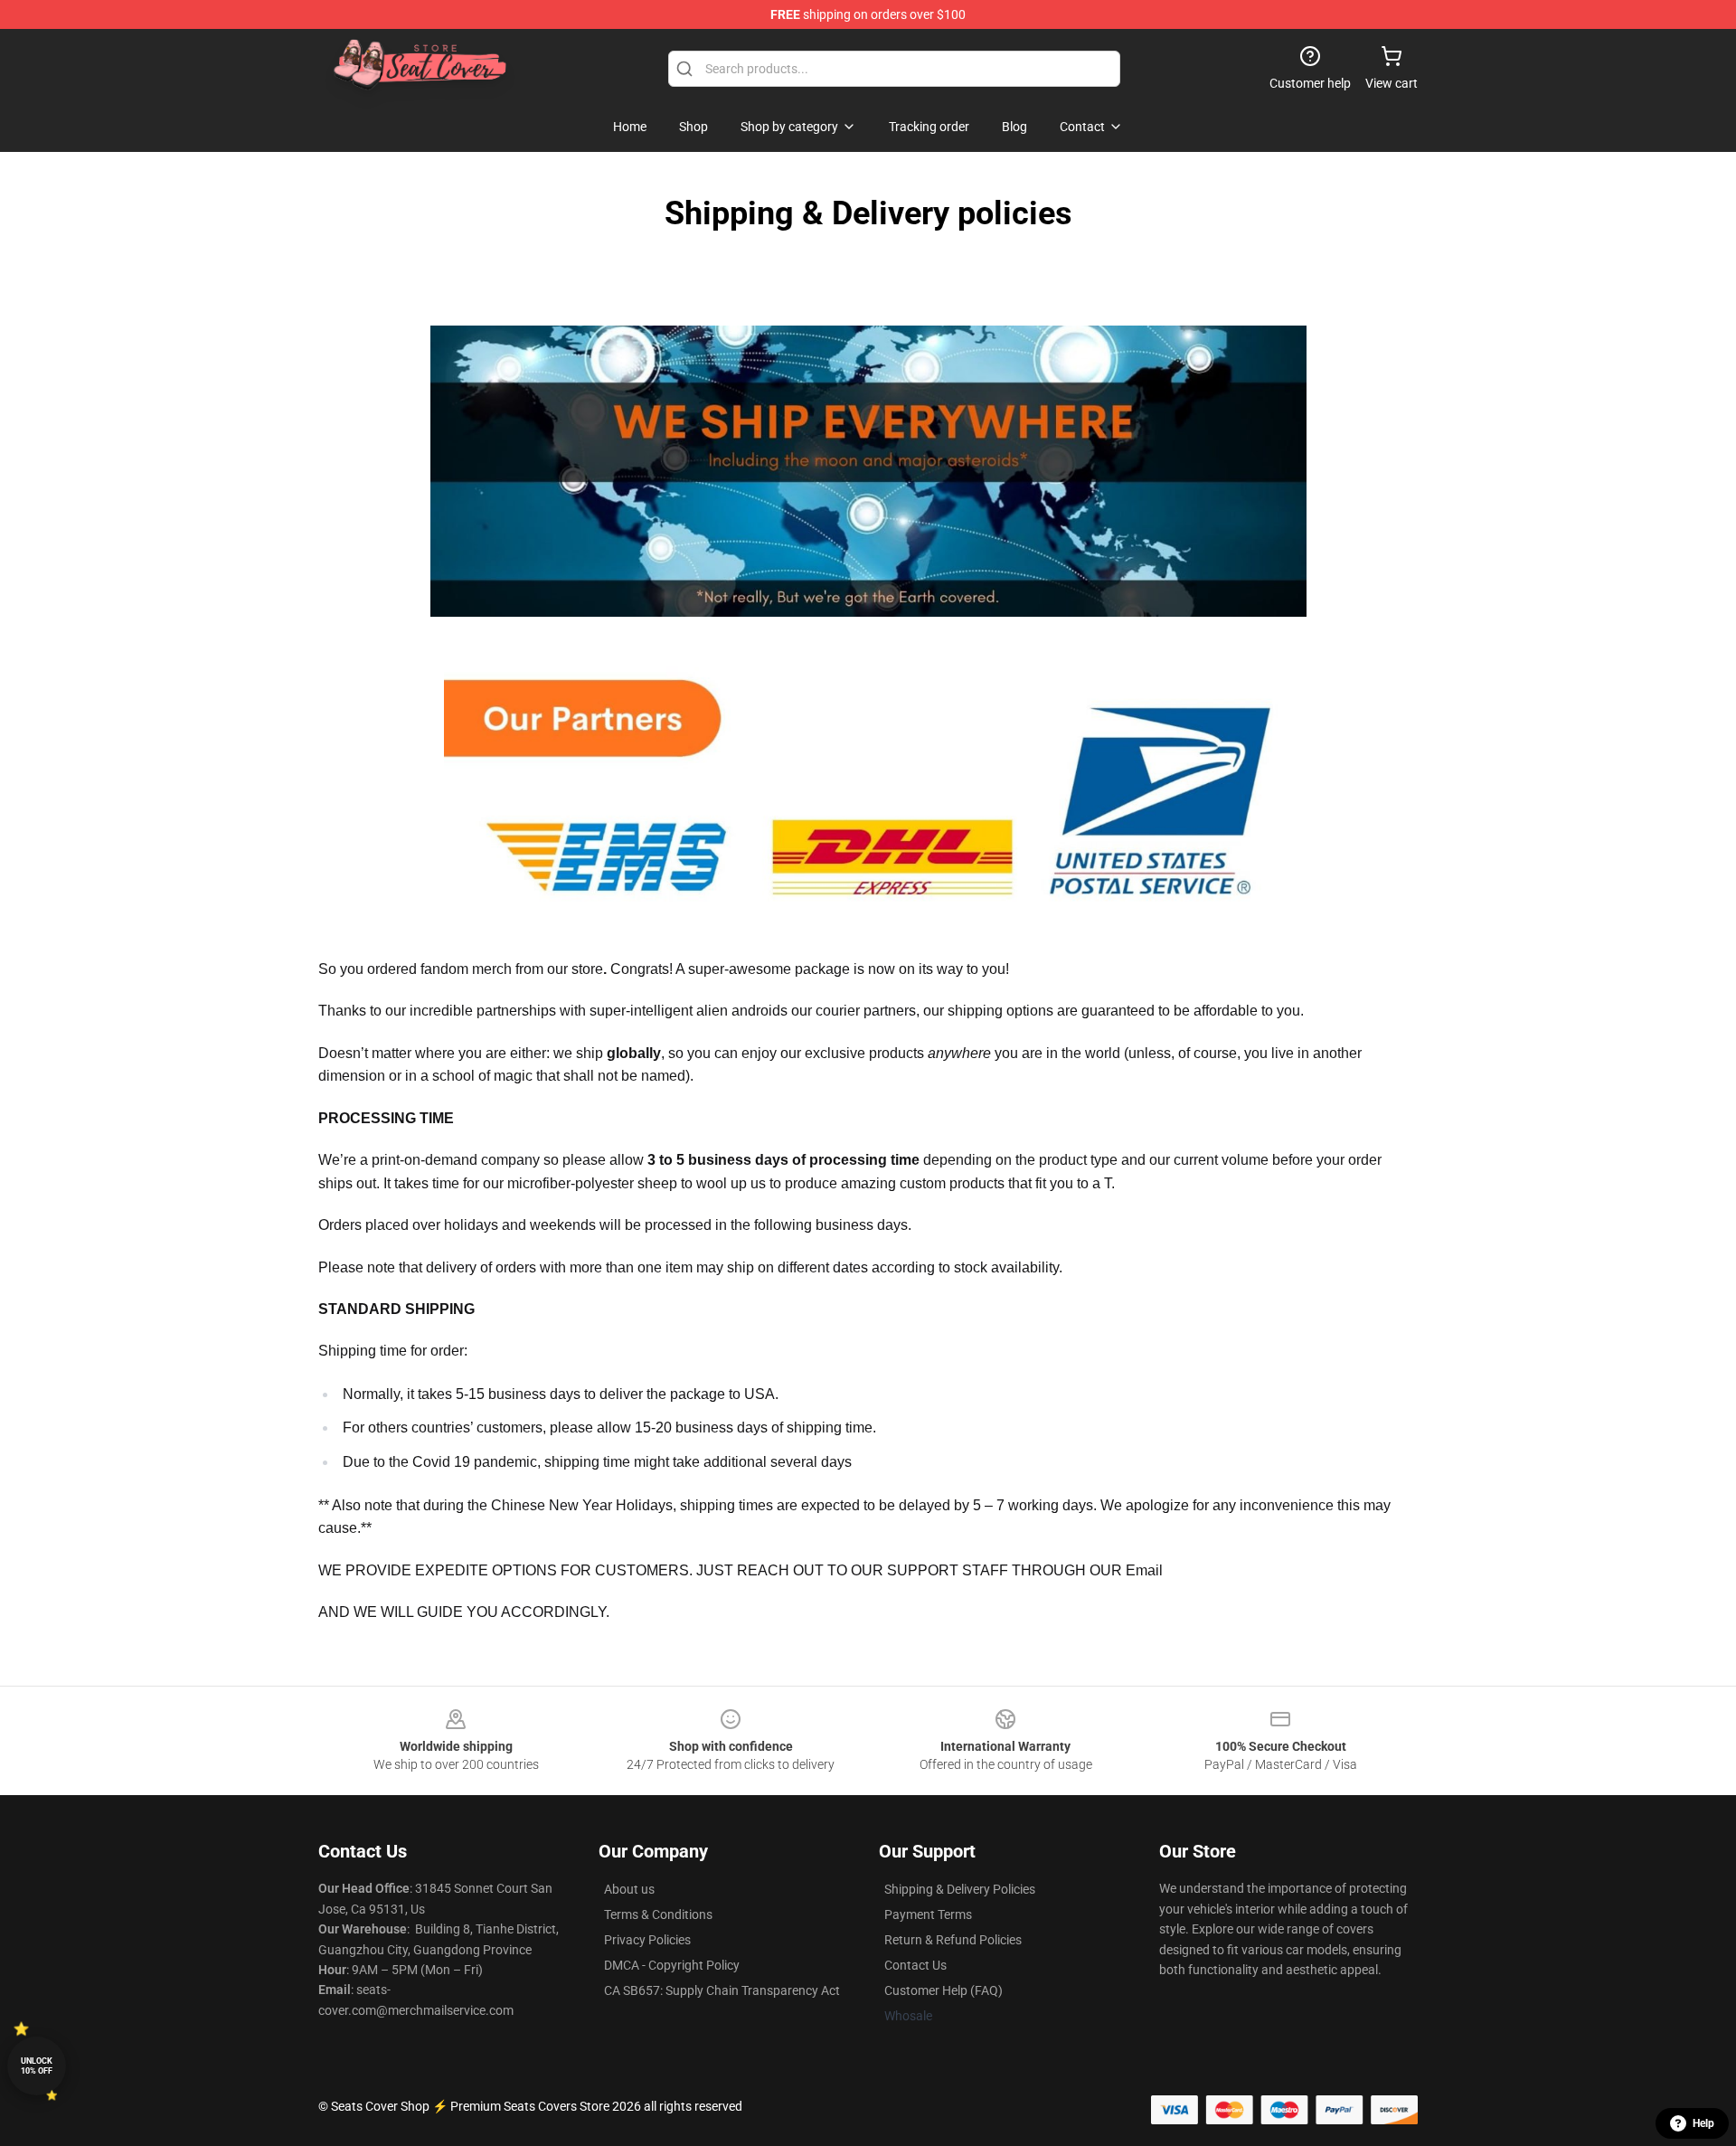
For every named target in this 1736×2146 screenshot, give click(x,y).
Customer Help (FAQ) (943, 1990)
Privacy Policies (647, 1940)
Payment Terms (928, 1914)
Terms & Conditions (658, 1914)
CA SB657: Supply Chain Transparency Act (722, 1990)
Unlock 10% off (37, 2066)
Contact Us (915, 1965)
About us (629, 1889)
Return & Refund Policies (953, 1940)
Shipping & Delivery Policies (960, 1889)
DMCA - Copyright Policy (672, 1965)
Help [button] (1703, 2123)
